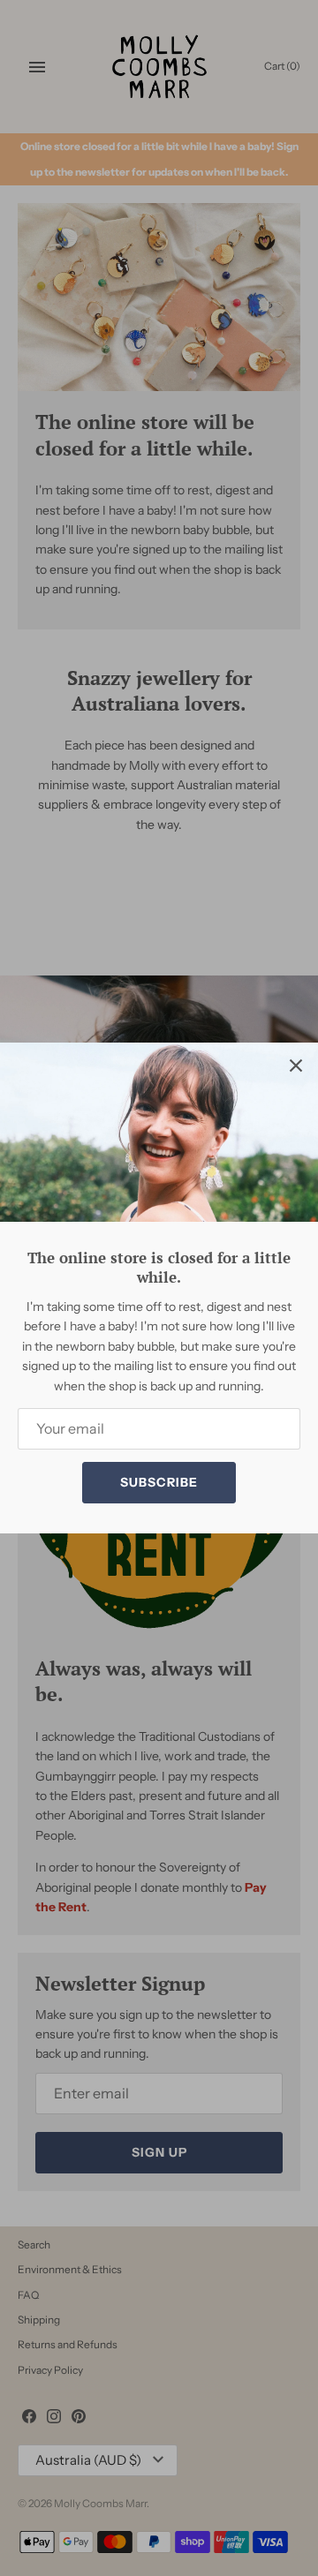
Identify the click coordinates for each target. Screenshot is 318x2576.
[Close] (296, 1065)
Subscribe (159, 1482)
